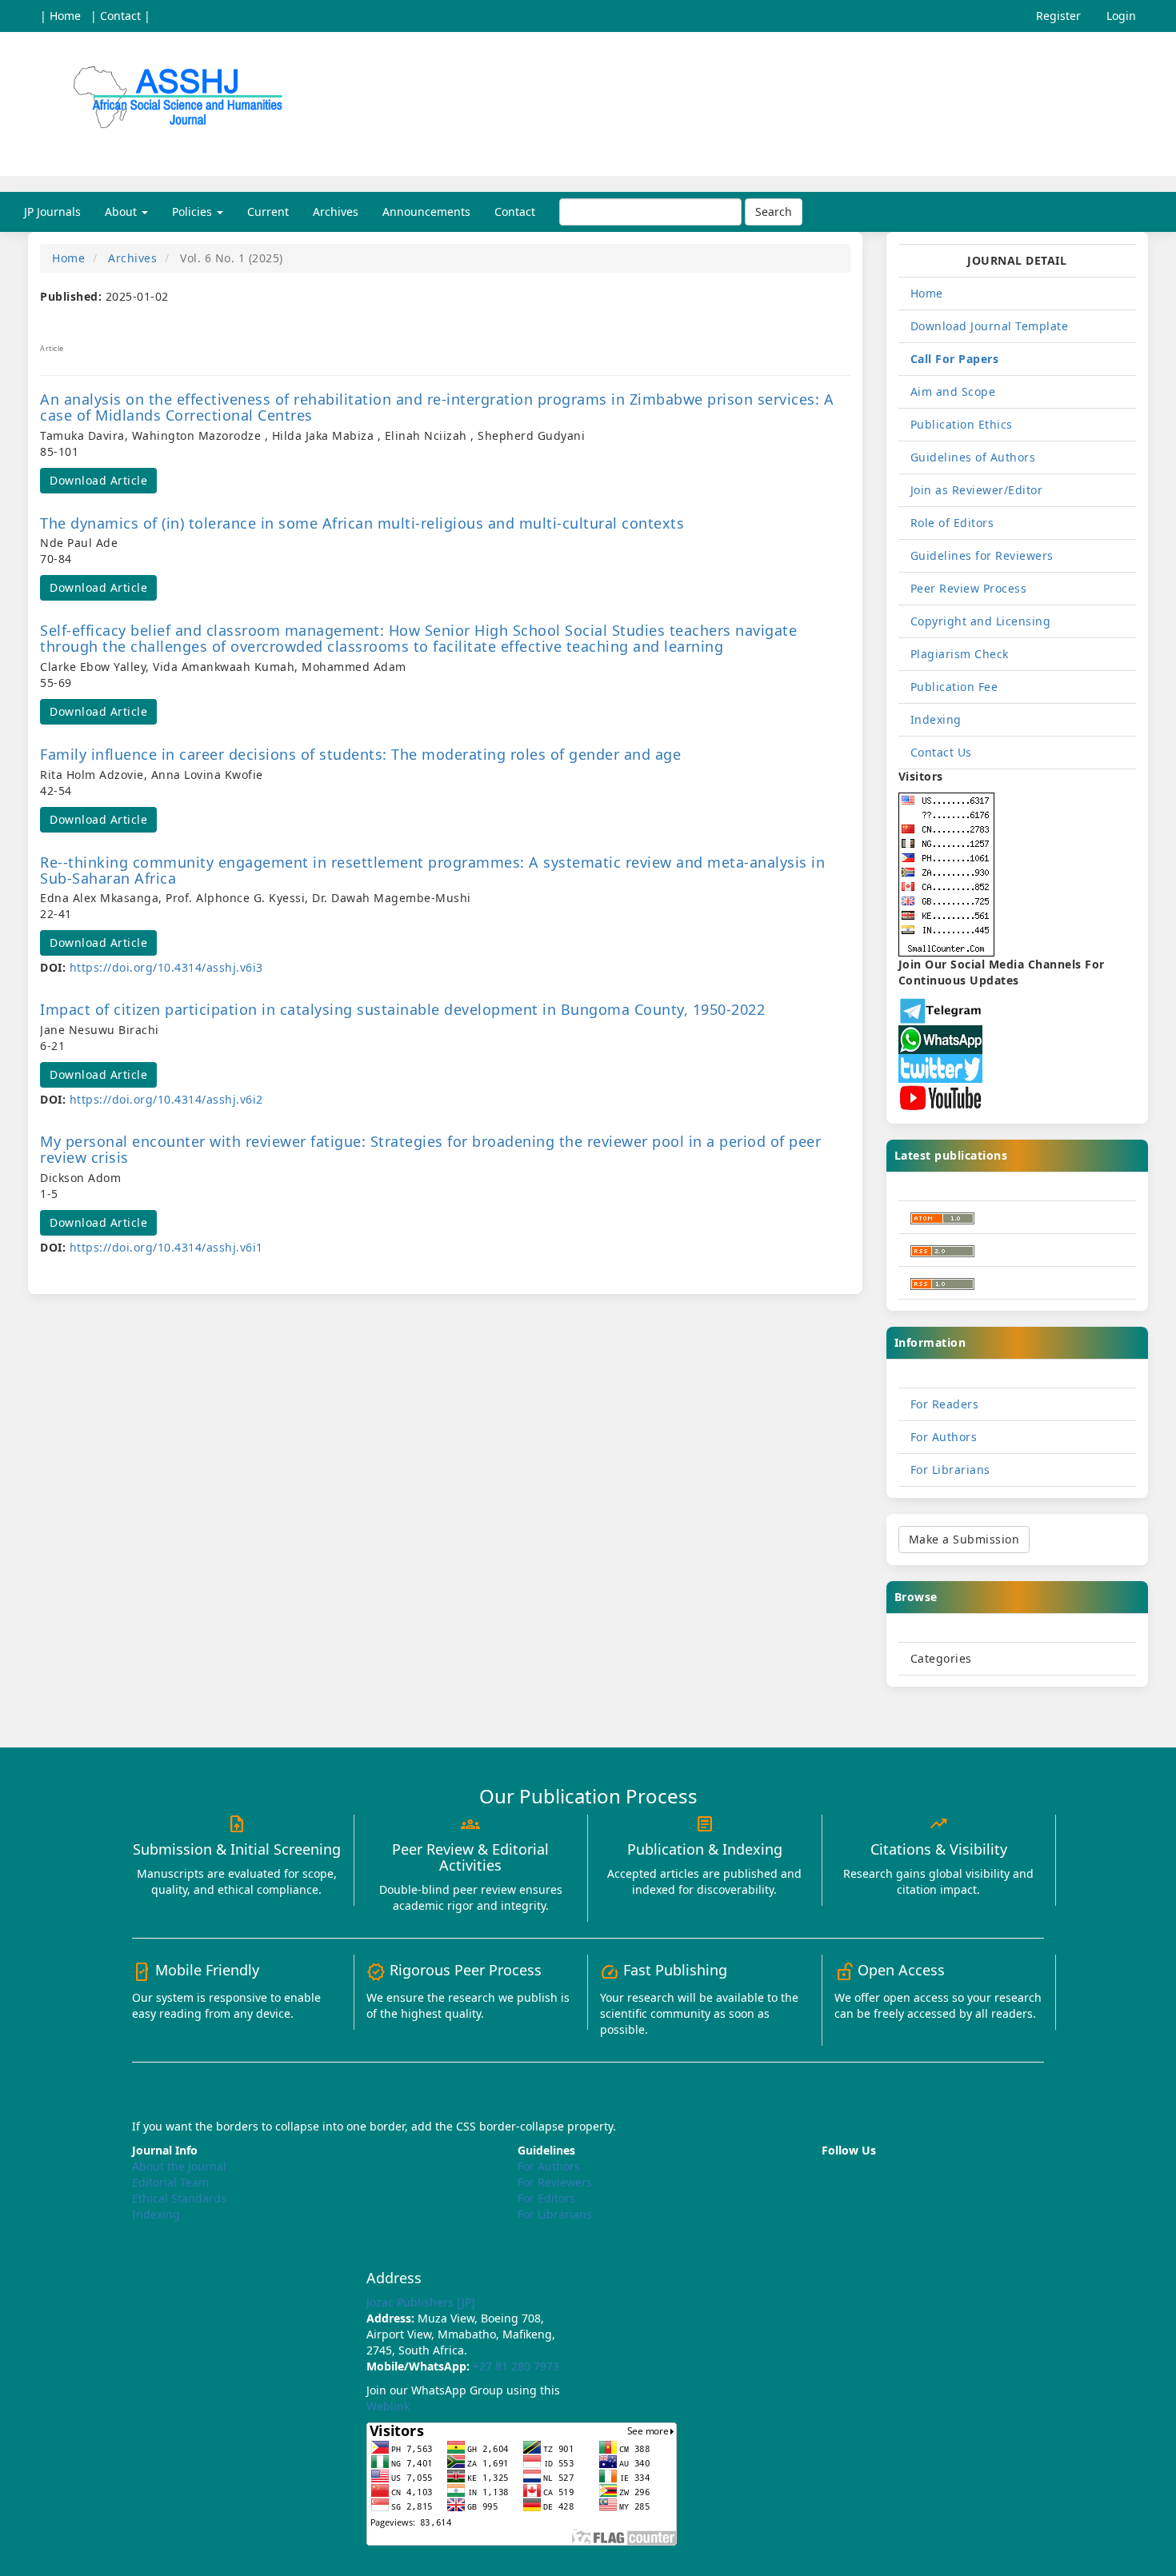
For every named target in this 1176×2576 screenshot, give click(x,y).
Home (68, 258)
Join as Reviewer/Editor (977, 490)
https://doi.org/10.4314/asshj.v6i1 (166, 1247)
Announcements (426, 212)
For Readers (945, 1404)
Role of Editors (952, 523)
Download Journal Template (990, 326)
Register (1058, 16)
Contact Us (941, 752)
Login (1121, 16)
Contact (515, 212)
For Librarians (950, 1470)
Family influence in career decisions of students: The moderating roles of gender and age (360, 754)
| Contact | (120, 16)
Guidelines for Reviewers (982, 555)
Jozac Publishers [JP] (421, 2302)
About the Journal (179, 2166)
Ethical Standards (179, 2198)
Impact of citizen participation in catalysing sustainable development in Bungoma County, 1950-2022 (402, 1009)
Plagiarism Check (960, 654)
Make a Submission (964, 1539)
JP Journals (52, 212)
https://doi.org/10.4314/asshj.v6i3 (166, 967)
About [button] (122, 212)
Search (774, 212)
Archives (336, 212)
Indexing (936, 719)
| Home (60, 16)
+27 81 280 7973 (516, 2366)
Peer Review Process (969, 588)
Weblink (388, 2406)
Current (268, 212)
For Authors (944, 1437)
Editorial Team (170, 2182)
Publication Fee (954, 687)
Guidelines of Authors (973, 457)
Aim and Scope (953, 391)
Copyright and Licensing (981, 621)
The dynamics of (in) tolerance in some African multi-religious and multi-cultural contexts (362, 523)
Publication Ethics (962, 424)
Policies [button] (194, 212)
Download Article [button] (98, 480)
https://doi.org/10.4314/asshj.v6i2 (166, 1099)
